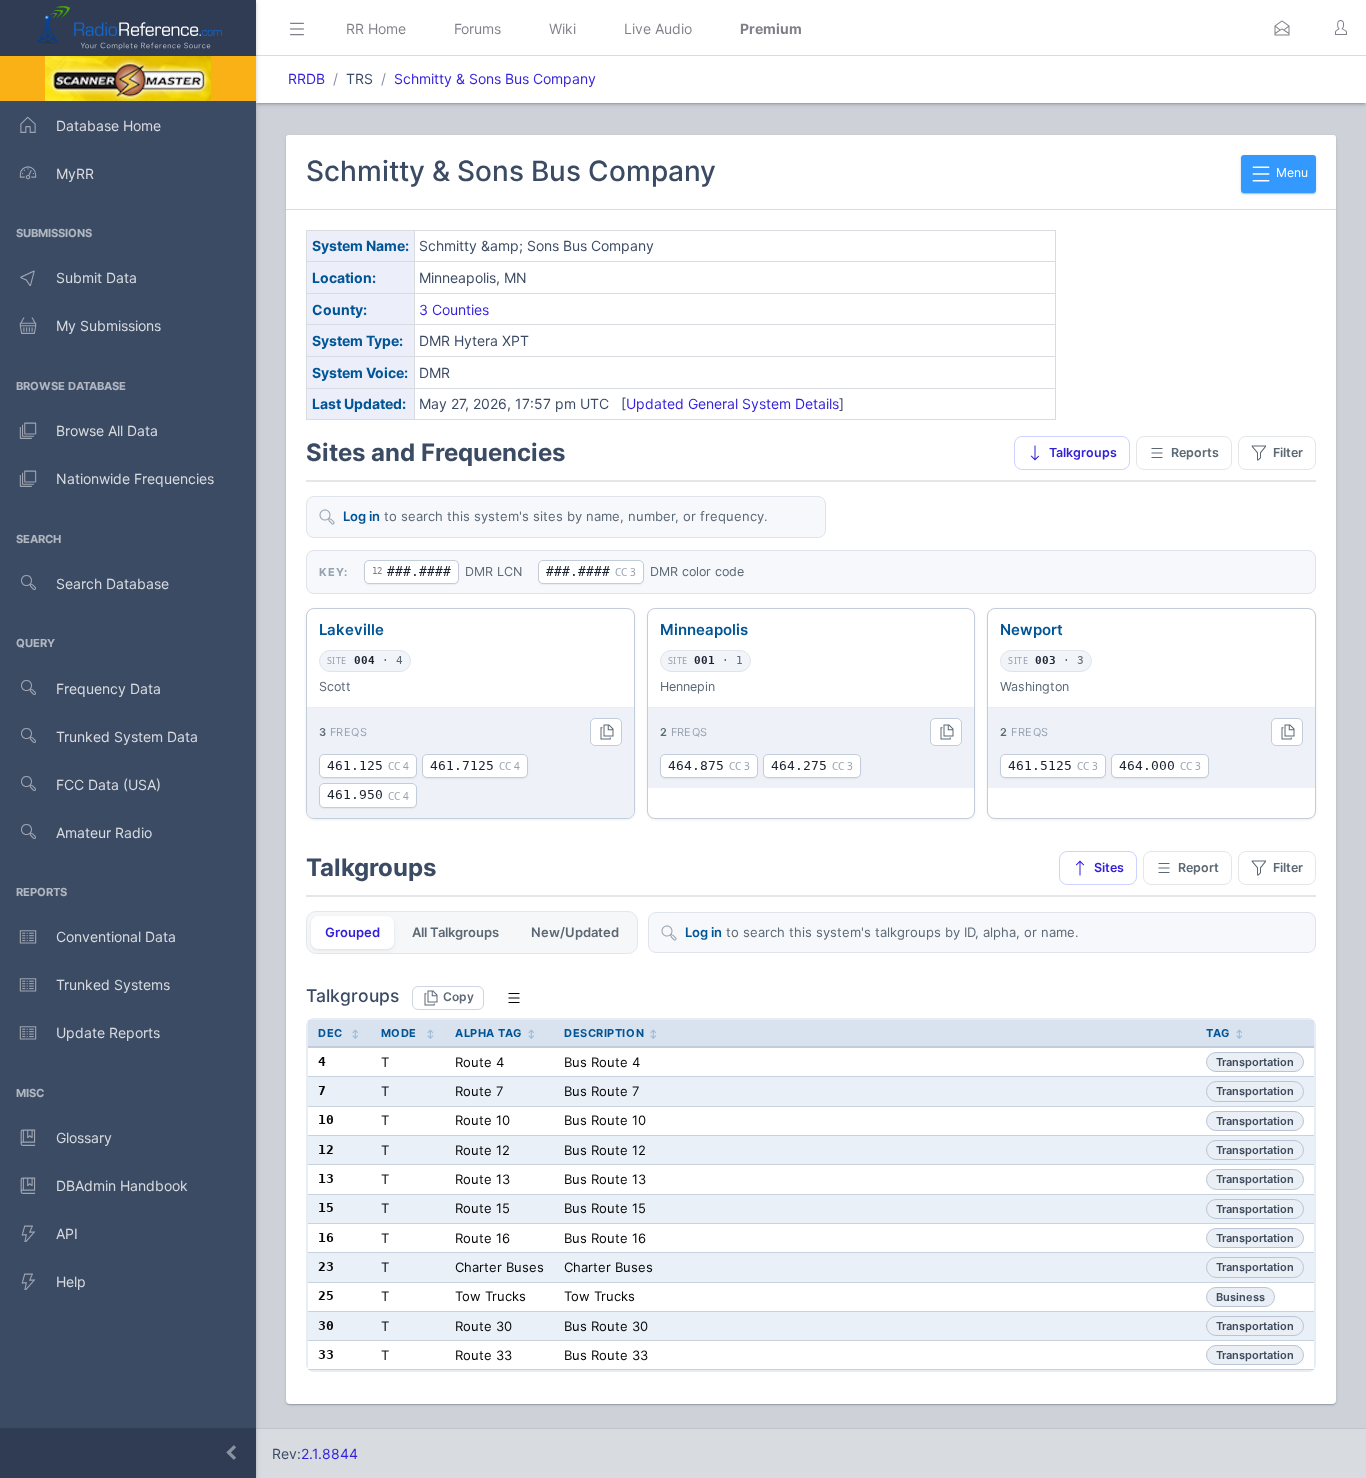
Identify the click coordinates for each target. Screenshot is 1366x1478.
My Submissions (108, 325)
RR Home (376, 28)
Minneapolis (704, 629)
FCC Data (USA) (108, 784)
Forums (477, 28)
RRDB (306, 78)
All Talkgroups (455, 932)
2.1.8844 (329, 1453)
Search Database (112, 583)
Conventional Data (116, 936)
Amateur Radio (104, 832)
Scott (335, 686)
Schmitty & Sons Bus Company (495, 78)
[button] (1282, 28)
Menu (1290, 172)
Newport (1031, 629)
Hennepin (687, 686)
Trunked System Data (127, 736)
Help (71, 1281)
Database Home (108, 125)
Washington (1034, 686)
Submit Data (96, 277)
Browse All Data (107, 430)
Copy (458, 996)
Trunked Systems (113, 984)
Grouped (352, 932)
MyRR (75, 173)
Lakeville (351, 629)
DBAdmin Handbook (122, 1185)
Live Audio (658, 28)
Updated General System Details (732, 403)
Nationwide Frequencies (135, 478)
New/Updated (575, 932)
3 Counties (454, 309)
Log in (361, 516)
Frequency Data (108, 688)
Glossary (84, 1137)
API (67, 1233)
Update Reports (108, 1032)
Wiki (562, 28)
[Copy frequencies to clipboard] (606, 732)
